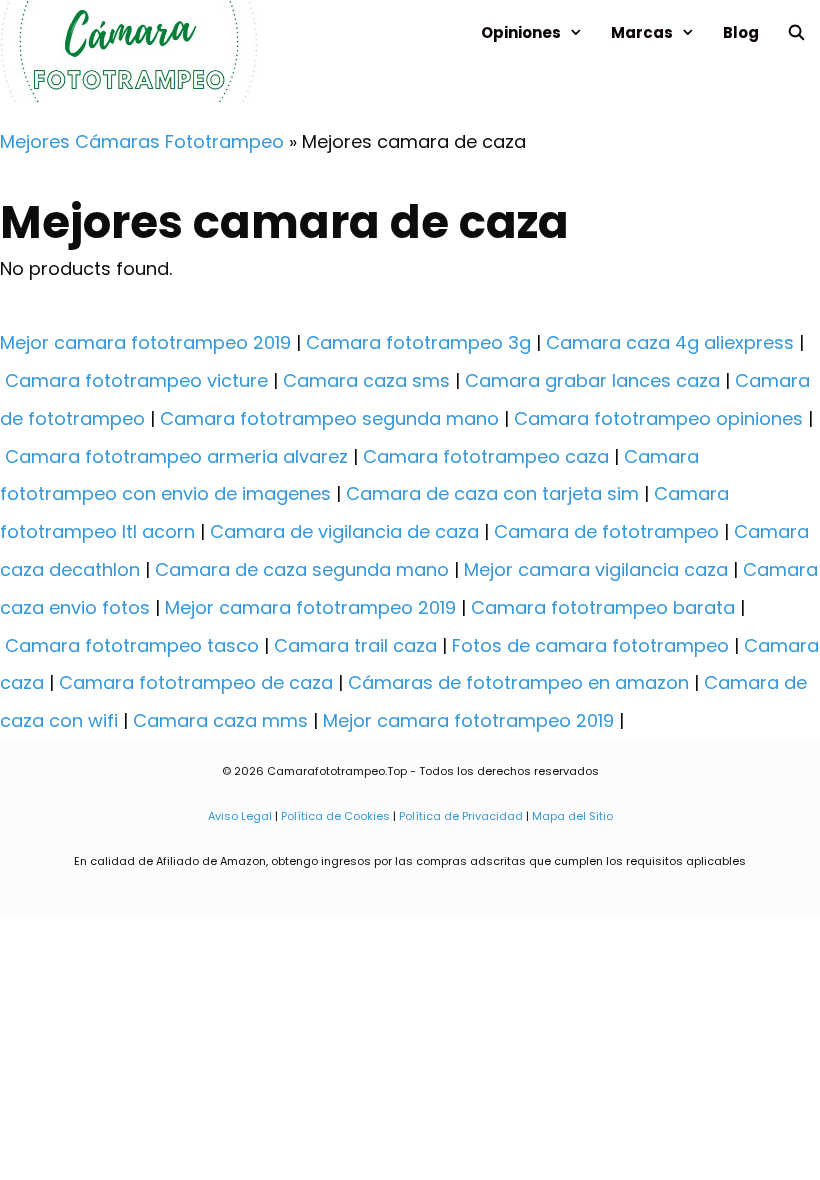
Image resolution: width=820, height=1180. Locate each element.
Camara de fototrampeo (606, 531)
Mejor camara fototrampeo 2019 (145, 342)
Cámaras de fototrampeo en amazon (518, 682)
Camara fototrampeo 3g (418, 342)
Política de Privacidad (461, 816)
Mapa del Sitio (571, 816)
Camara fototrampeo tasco (132, 645)
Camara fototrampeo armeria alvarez (176, 456)
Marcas (642, 32)
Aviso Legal (240, 816)
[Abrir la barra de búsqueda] (796, 32)
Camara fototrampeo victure (136, 380)
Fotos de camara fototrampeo (590, 645)
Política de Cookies (335, 816)
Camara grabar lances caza (592, 380)
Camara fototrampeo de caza (196, 682)
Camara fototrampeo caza (486, 456)
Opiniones (521, 32)
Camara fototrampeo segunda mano (329, 418)
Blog (741, 32)
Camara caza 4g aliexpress (670, 342)
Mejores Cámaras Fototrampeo (142, 141)
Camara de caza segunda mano (302, 569)
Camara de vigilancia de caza (344, 531)
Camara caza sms (366, 380)
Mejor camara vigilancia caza (596, 569)
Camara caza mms (220, 720)
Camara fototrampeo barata (603, 607)
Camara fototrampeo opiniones (658, 418)
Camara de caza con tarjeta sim (492, 493)
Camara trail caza (355, 645)
